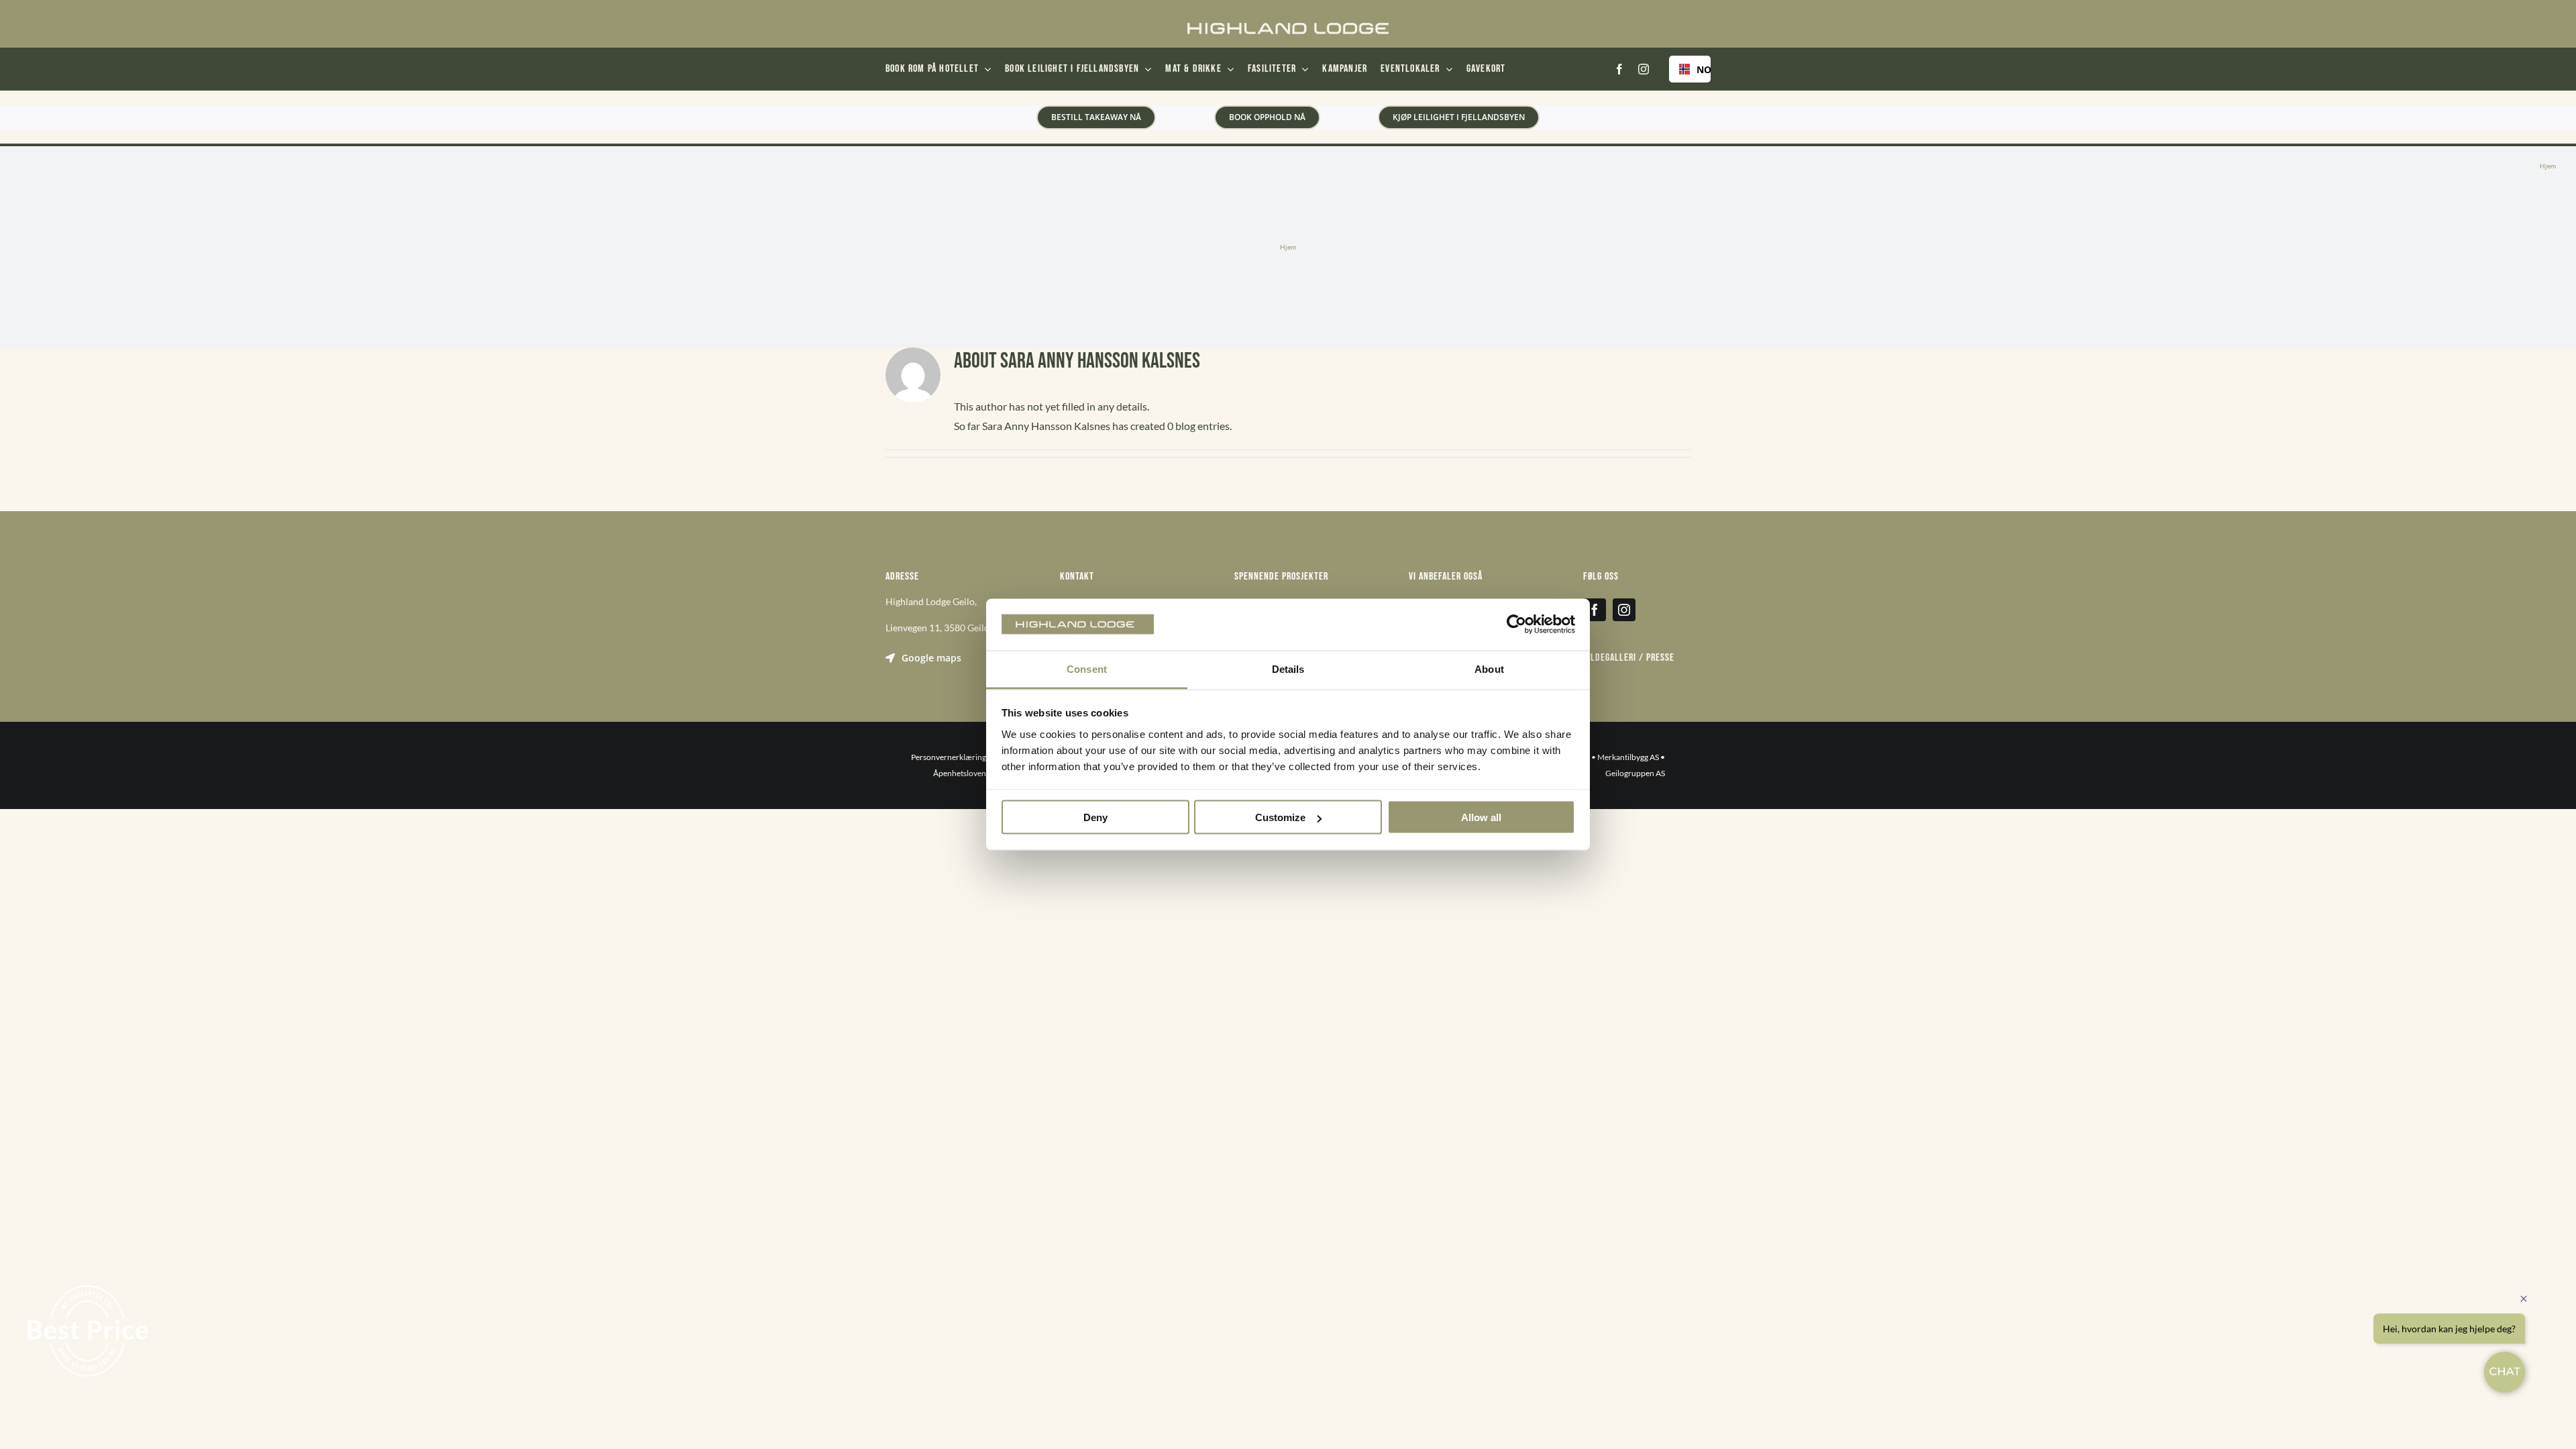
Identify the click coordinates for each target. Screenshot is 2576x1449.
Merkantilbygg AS (1628, 757)
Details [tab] (1288, 668)
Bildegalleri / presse (1629, 658)
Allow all (1481, 817)
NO (1699, 69)
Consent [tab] (1087, 668)
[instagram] (1644, 69)
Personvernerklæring (949, 757)
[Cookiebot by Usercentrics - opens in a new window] (1516, 625)
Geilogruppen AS (1635, 773)
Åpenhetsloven (960, 773)
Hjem (2548, 166)
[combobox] (1690, 69)
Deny (1095, 817)
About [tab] (1489, 668)
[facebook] (1619, 69)
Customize (1280, 817)
